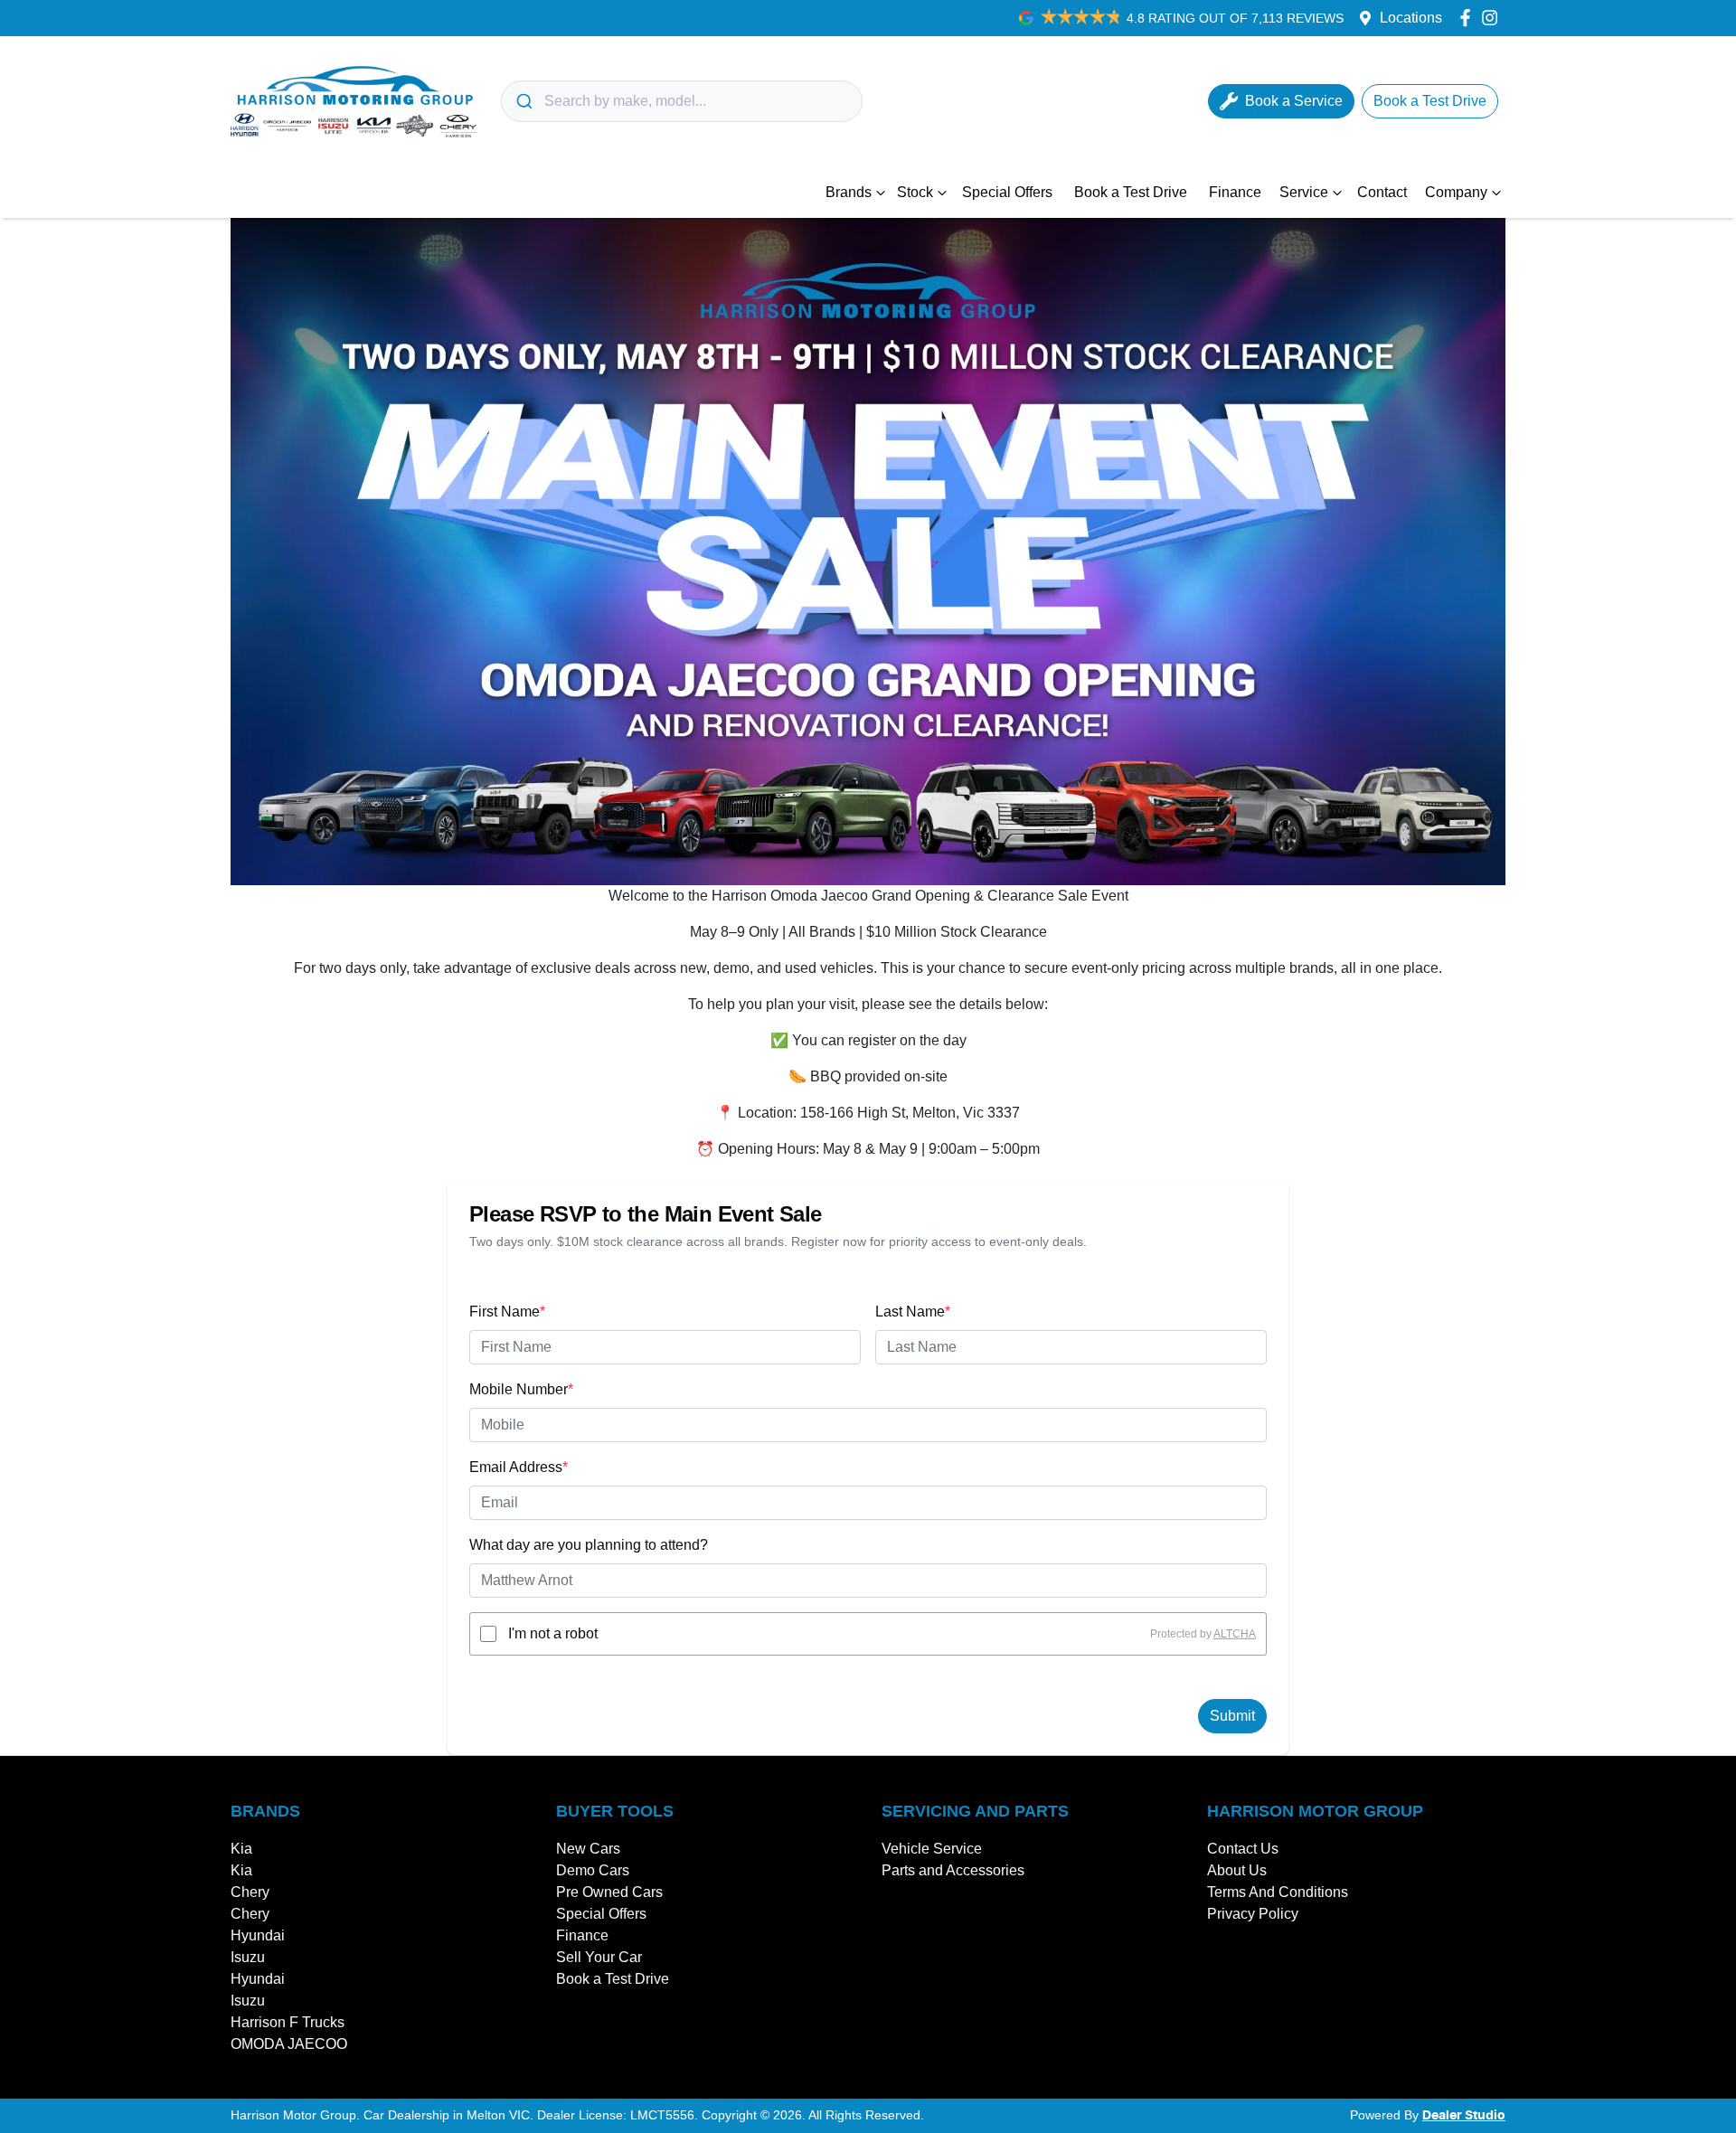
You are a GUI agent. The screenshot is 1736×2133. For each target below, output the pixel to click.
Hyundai (258, 1935)
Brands (849, 192)
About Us (1237, 1870)
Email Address (519, 1467)
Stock (915, 192)
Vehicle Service (932, 1849)
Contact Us (1243, 1849)
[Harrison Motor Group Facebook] (1469, 18)
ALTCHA (1235, 1634)
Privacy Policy (1253, 1914)
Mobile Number (521, 1389)
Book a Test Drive (1131, 192)
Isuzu (248, 1957)
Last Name (913, 1312)
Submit (1232, 1716)
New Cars (588, 1849)
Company (1456, 192)
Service (1304, 192)
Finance (1235, 192)
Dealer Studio (1464, 2116)
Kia (241, 1849)
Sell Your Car (599, 1957)
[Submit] (523, 101)
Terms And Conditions (1278, 1892)
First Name (507, 1312)
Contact (1382, 192)
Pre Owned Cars (609, 1892)
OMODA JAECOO (289, 2044)
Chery (250, 1892)
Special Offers (1007, 192)
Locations (1411, 18)
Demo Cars (593, 1870)
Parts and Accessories (953, 1870)
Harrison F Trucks (288, 2022)
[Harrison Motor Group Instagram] (1493, 18)
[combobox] (682, 101)
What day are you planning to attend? (589, 1545)
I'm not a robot (553, 1633)
